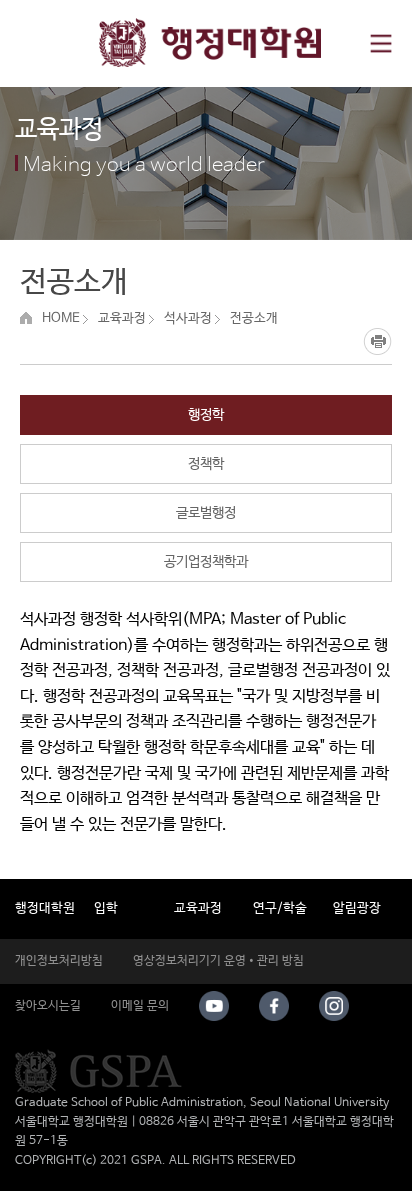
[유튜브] (214, 1006)
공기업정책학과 (206, 562)
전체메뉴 (380, 43)
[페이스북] (274, 1006)
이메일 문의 (140, 1006)
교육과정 (198, 908)
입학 (106, 908)
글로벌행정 (206, 513)
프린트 (377, 341)
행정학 (206, 415)
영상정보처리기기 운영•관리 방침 (218, 961)
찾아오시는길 (48, 1006)
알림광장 (357, 908)
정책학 (206, 464)
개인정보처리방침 (59, 961)
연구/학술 (280, 908)
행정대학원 (45, 908)
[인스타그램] (334, 1006)
